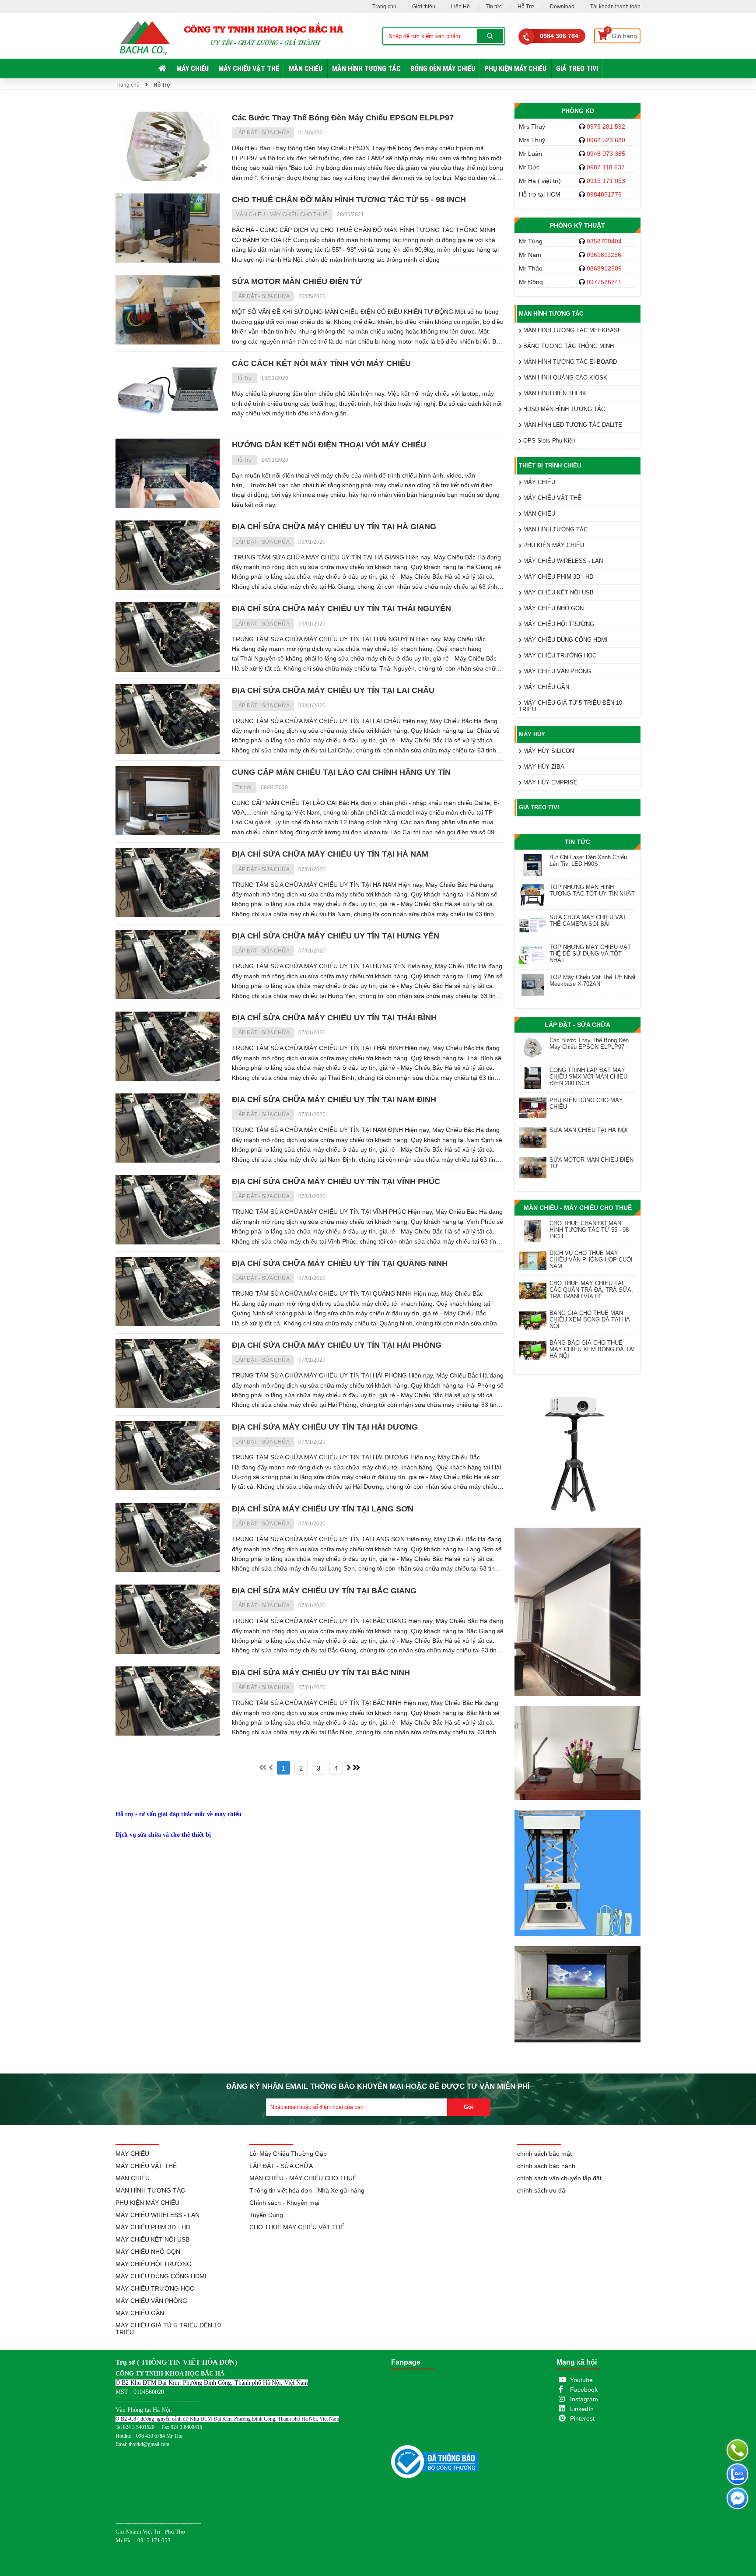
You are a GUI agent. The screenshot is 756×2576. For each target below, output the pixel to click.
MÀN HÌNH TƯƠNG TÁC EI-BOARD (569, 362)
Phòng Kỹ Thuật (577, 225)
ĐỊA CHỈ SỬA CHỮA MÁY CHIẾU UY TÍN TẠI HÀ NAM (330, 854)
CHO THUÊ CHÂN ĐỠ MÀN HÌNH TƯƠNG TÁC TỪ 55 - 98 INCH (349, 200)
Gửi (469, 2107)
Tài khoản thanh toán (615, 7)
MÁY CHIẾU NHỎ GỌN (553, 608)
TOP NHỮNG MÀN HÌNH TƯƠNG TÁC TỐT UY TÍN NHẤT (592, 890)
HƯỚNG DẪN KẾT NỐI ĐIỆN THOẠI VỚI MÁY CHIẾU (329, 445)
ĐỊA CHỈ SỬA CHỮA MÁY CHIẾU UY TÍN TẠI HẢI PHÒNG (337, 1345)
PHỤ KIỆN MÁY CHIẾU (516, 69)
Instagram (584, 2399)
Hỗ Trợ (526, 7)
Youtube (581, 2380)
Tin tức (494, 7)
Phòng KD (578, 111)
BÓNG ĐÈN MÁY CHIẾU (443, 69)
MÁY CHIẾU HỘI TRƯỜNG (558, 624)
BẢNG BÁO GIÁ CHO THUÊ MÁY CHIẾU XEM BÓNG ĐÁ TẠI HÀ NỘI (592, 1349)
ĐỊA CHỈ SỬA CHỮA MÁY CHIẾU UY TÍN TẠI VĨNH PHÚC (336, 1181)
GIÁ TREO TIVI (577, 69)
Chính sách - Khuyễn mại (284, 2203)
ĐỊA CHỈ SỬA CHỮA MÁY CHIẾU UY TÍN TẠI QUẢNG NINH (340, 1263)
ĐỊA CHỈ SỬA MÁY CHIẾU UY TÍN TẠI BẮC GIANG (324, 1591)
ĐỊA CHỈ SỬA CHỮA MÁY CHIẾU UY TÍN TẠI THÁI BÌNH (334, 1018)
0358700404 (604, 241)
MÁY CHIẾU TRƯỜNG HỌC (559, 655)
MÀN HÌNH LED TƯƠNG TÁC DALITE (572, 425)
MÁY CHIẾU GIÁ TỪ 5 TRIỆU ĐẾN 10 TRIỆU (570, 706)
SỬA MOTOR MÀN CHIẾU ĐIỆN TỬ (297, 281)
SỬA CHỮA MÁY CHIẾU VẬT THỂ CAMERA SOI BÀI (588, 921)
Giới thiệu (424, 7)
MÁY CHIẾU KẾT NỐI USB (558, 592)
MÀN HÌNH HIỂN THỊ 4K (554, 393)
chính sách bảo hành (546, 2166)
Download (562, 7)
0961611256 (604, 255)
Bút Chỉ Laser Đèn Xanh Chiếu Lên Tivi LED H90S (588, 861)
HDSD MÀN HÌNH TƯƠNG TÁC (563, 409)
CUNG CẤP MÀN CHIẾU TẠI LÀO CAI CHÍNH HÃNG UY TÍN (341, 772)
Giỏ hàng (622, 34)
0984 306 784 (559, 36)
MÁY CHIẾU (192, 69)
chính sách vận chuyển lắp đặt (559, 2178)
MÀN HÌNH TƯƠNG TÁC (366, 69)
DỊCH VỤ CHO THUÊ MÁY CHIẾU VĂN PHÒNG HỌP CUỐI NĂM (591, 1260)
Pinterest (582, 2418)
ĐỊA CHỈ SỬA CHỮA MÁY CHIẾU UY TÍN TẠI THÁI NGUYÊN (341, 608)
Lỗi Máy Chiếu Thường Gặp (288, 2154)
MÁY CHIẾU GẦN (545, 687)
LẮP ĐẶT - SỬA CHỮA (263, 133)
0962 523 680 (606, 140)
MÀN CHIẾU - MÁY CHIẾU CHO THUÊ (282, 214)
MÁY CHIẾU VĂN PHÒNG (556, 671)
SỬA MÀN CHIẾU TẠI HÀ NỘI (589, 1130)
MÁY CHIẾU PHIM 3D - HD (557, 577)
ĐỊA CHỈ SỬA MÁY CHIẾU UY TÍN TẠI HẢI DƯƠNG (325, 1427)
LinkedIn (582, 2409)
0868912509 (604, 268)
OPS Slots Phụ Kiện (548, 441)
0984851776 (604, 194)
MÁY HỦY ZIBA (543, 767)
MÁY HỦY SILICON (548, 751)
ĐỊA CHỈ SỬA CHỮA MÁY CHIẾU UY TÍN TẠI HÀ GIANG (334, 527)
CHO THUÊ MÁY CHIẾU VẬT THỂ (297, 2227)
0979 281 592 (606, 127)
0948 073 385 (606, 154)
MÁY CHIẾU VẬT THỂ (249, 69)
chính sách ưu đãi (542, 2190)
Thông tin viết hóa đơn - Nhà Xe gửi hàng (307, 2190)
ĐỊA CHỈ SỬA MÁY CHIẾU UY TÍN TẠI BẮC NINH (321, 1673)
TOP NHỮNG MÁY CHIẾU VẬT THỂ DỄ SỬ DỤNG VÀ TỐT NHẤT (590, 954)
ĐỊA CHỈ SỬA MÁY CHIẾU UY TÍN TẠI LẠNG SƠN (323, 1509)
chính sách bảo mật (544, 2154)
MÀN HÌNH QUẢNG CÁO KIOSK (564, 378)
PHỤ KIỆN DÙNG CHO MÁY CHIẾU (586, 1103)
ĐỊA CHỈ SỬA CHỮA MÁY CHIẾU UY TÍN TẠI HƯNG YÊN (336, 936)
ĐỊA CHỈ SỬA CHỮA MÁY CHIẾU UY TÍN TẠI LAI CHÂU (333, 690)
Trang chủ (384, 7)
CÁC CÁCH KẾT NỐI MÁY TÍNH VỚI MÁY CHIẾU (321, 363)
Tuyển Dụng (266, 2215)
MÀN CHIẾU (306, 69)
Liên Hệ (460, 7)
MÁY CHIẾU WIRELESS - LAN (562, 561)
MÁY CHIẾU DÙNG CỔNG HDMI (565, 640)
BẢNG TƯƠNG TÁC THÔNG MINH (568, 346)
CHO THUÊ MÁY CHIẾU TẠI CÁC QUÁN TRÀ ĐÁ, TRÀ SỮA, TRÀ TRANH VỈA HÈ (591, 1290)
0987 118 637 (606, 167)
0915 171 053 (606, 181)
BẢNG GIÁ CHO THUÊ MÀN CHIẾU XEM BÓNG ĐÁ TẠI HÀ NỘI (590, 1320)
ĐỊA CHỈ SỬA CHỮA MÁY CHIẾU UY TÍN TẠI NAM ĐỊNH (334, 1100)
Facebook (584, 2390)
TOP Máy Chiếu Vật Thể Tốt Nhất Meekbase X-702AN (593, 980)
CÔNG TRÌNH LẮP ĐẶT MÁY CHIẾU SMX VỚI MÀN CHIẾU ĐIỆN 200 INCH (588, 1077)
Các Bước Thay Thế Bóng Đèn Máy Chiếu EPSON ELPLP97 (343, 118)
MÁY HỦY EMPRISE (549, 782)
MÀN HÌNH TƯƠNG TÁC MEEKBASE (572, 330)
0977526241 (604, 282)
